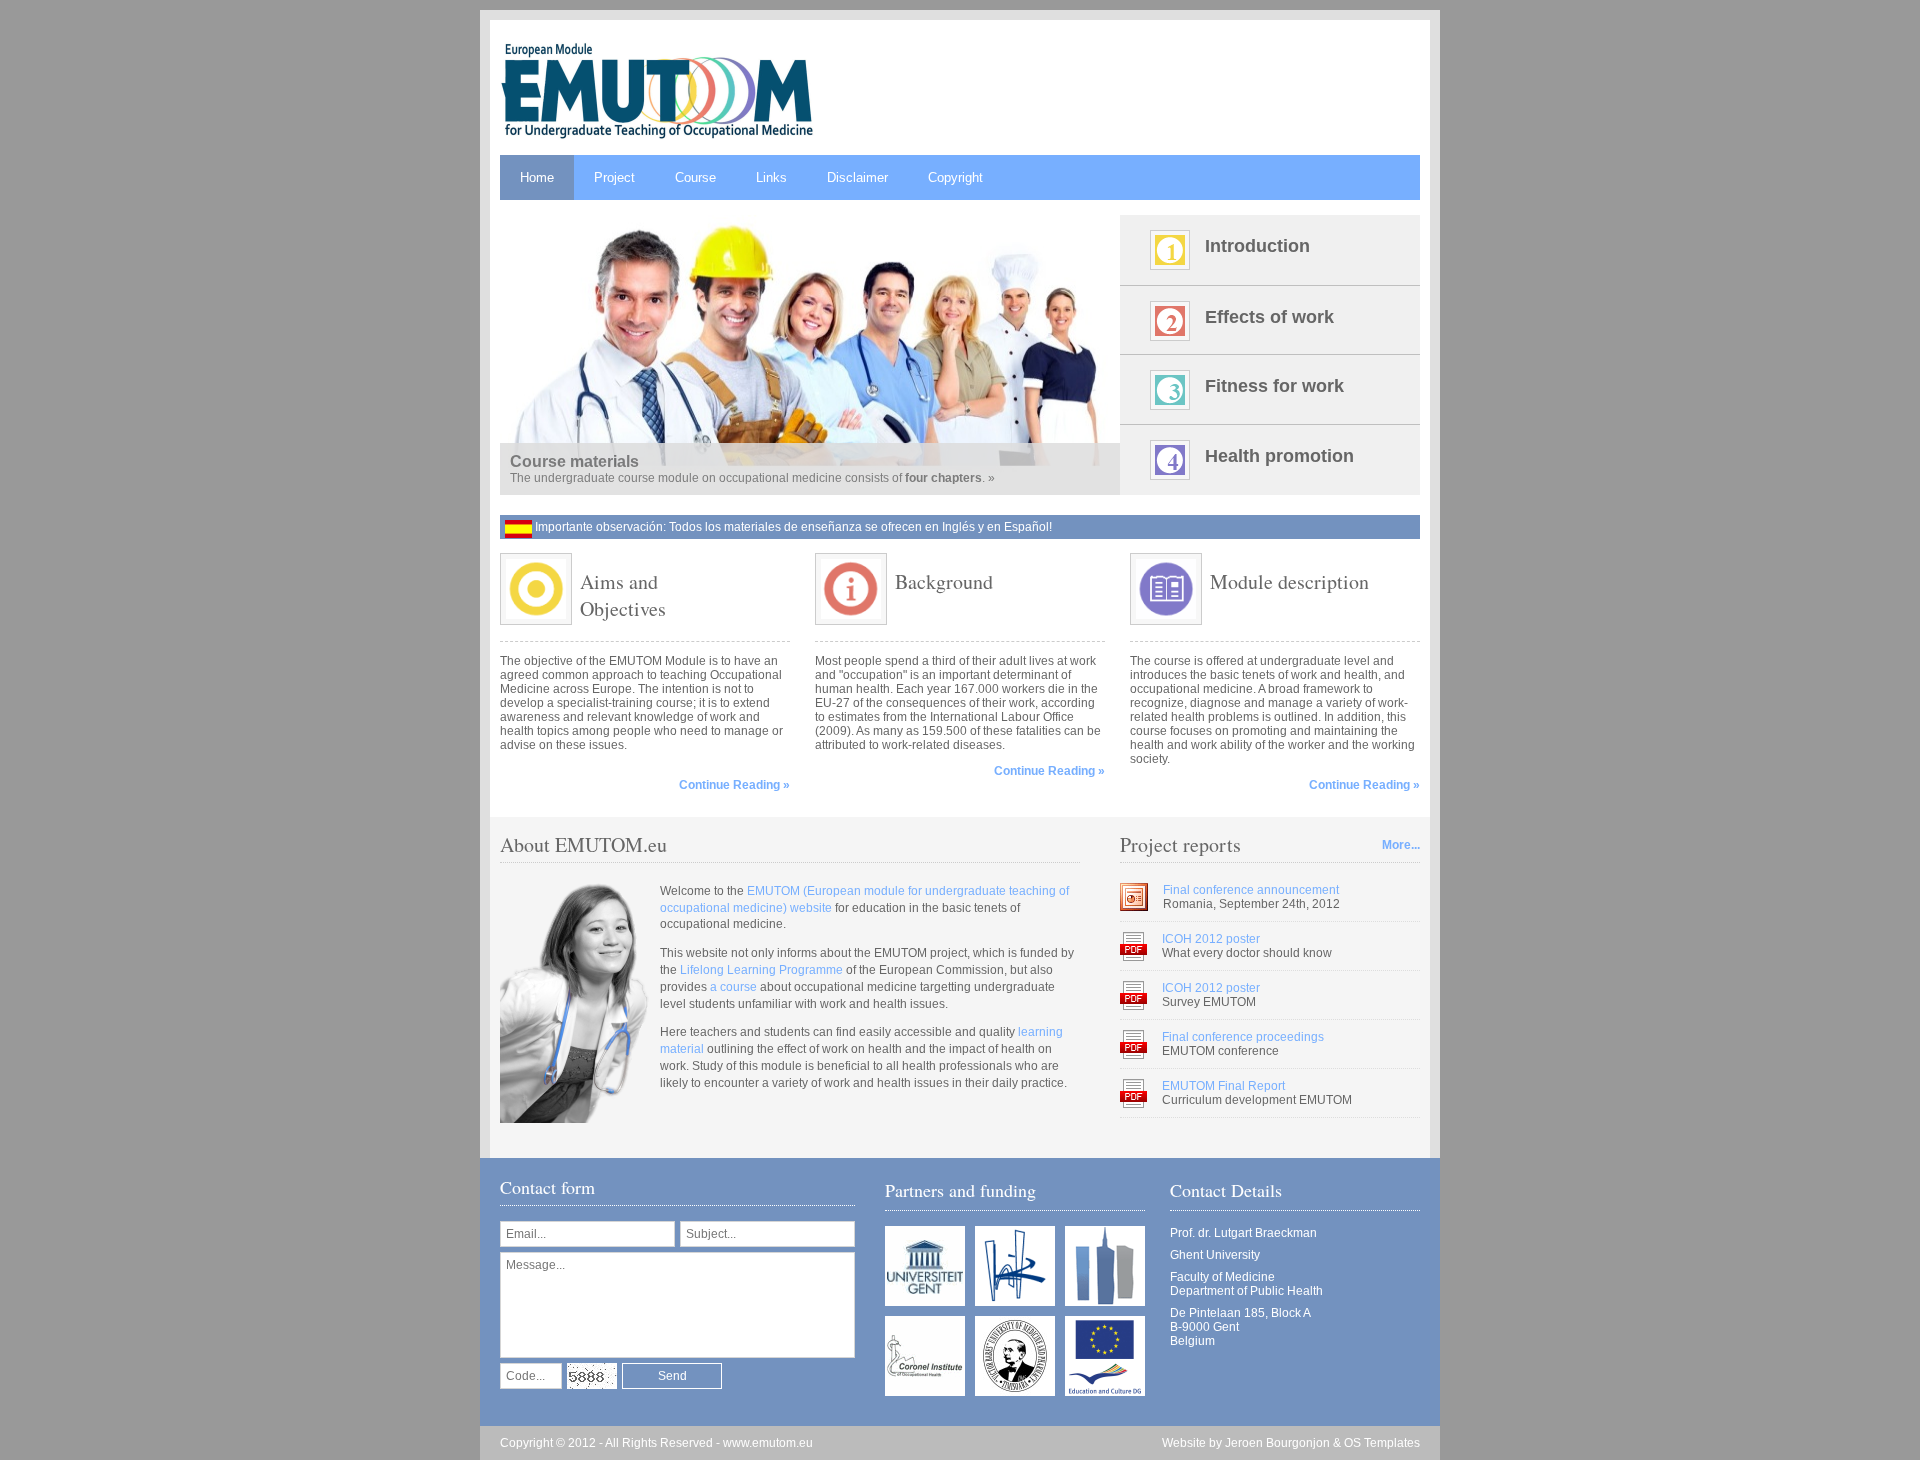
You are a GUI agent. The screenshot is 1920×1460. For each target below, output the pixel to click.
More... (1401, 845)
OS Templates (1382, 1443)
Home (537, 177)
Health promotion (1279, 456)
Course (695, 177)
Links (771, 177)
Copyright (955, 177)
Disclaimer (857, 177)
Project (614, 177)
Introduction (1257, 246)
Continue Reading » (734, 785)
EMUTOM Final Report (1223, 1086)
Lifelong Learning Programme (761, 970)
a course (733, 987)
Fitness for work (1274, 386)
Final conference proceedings (1243, 1037)
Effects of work (1269, 317)
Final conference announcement (1251, 890)
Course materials (574, 461)
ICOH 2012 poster (1211, 939)
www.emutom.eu (768, 1443)
